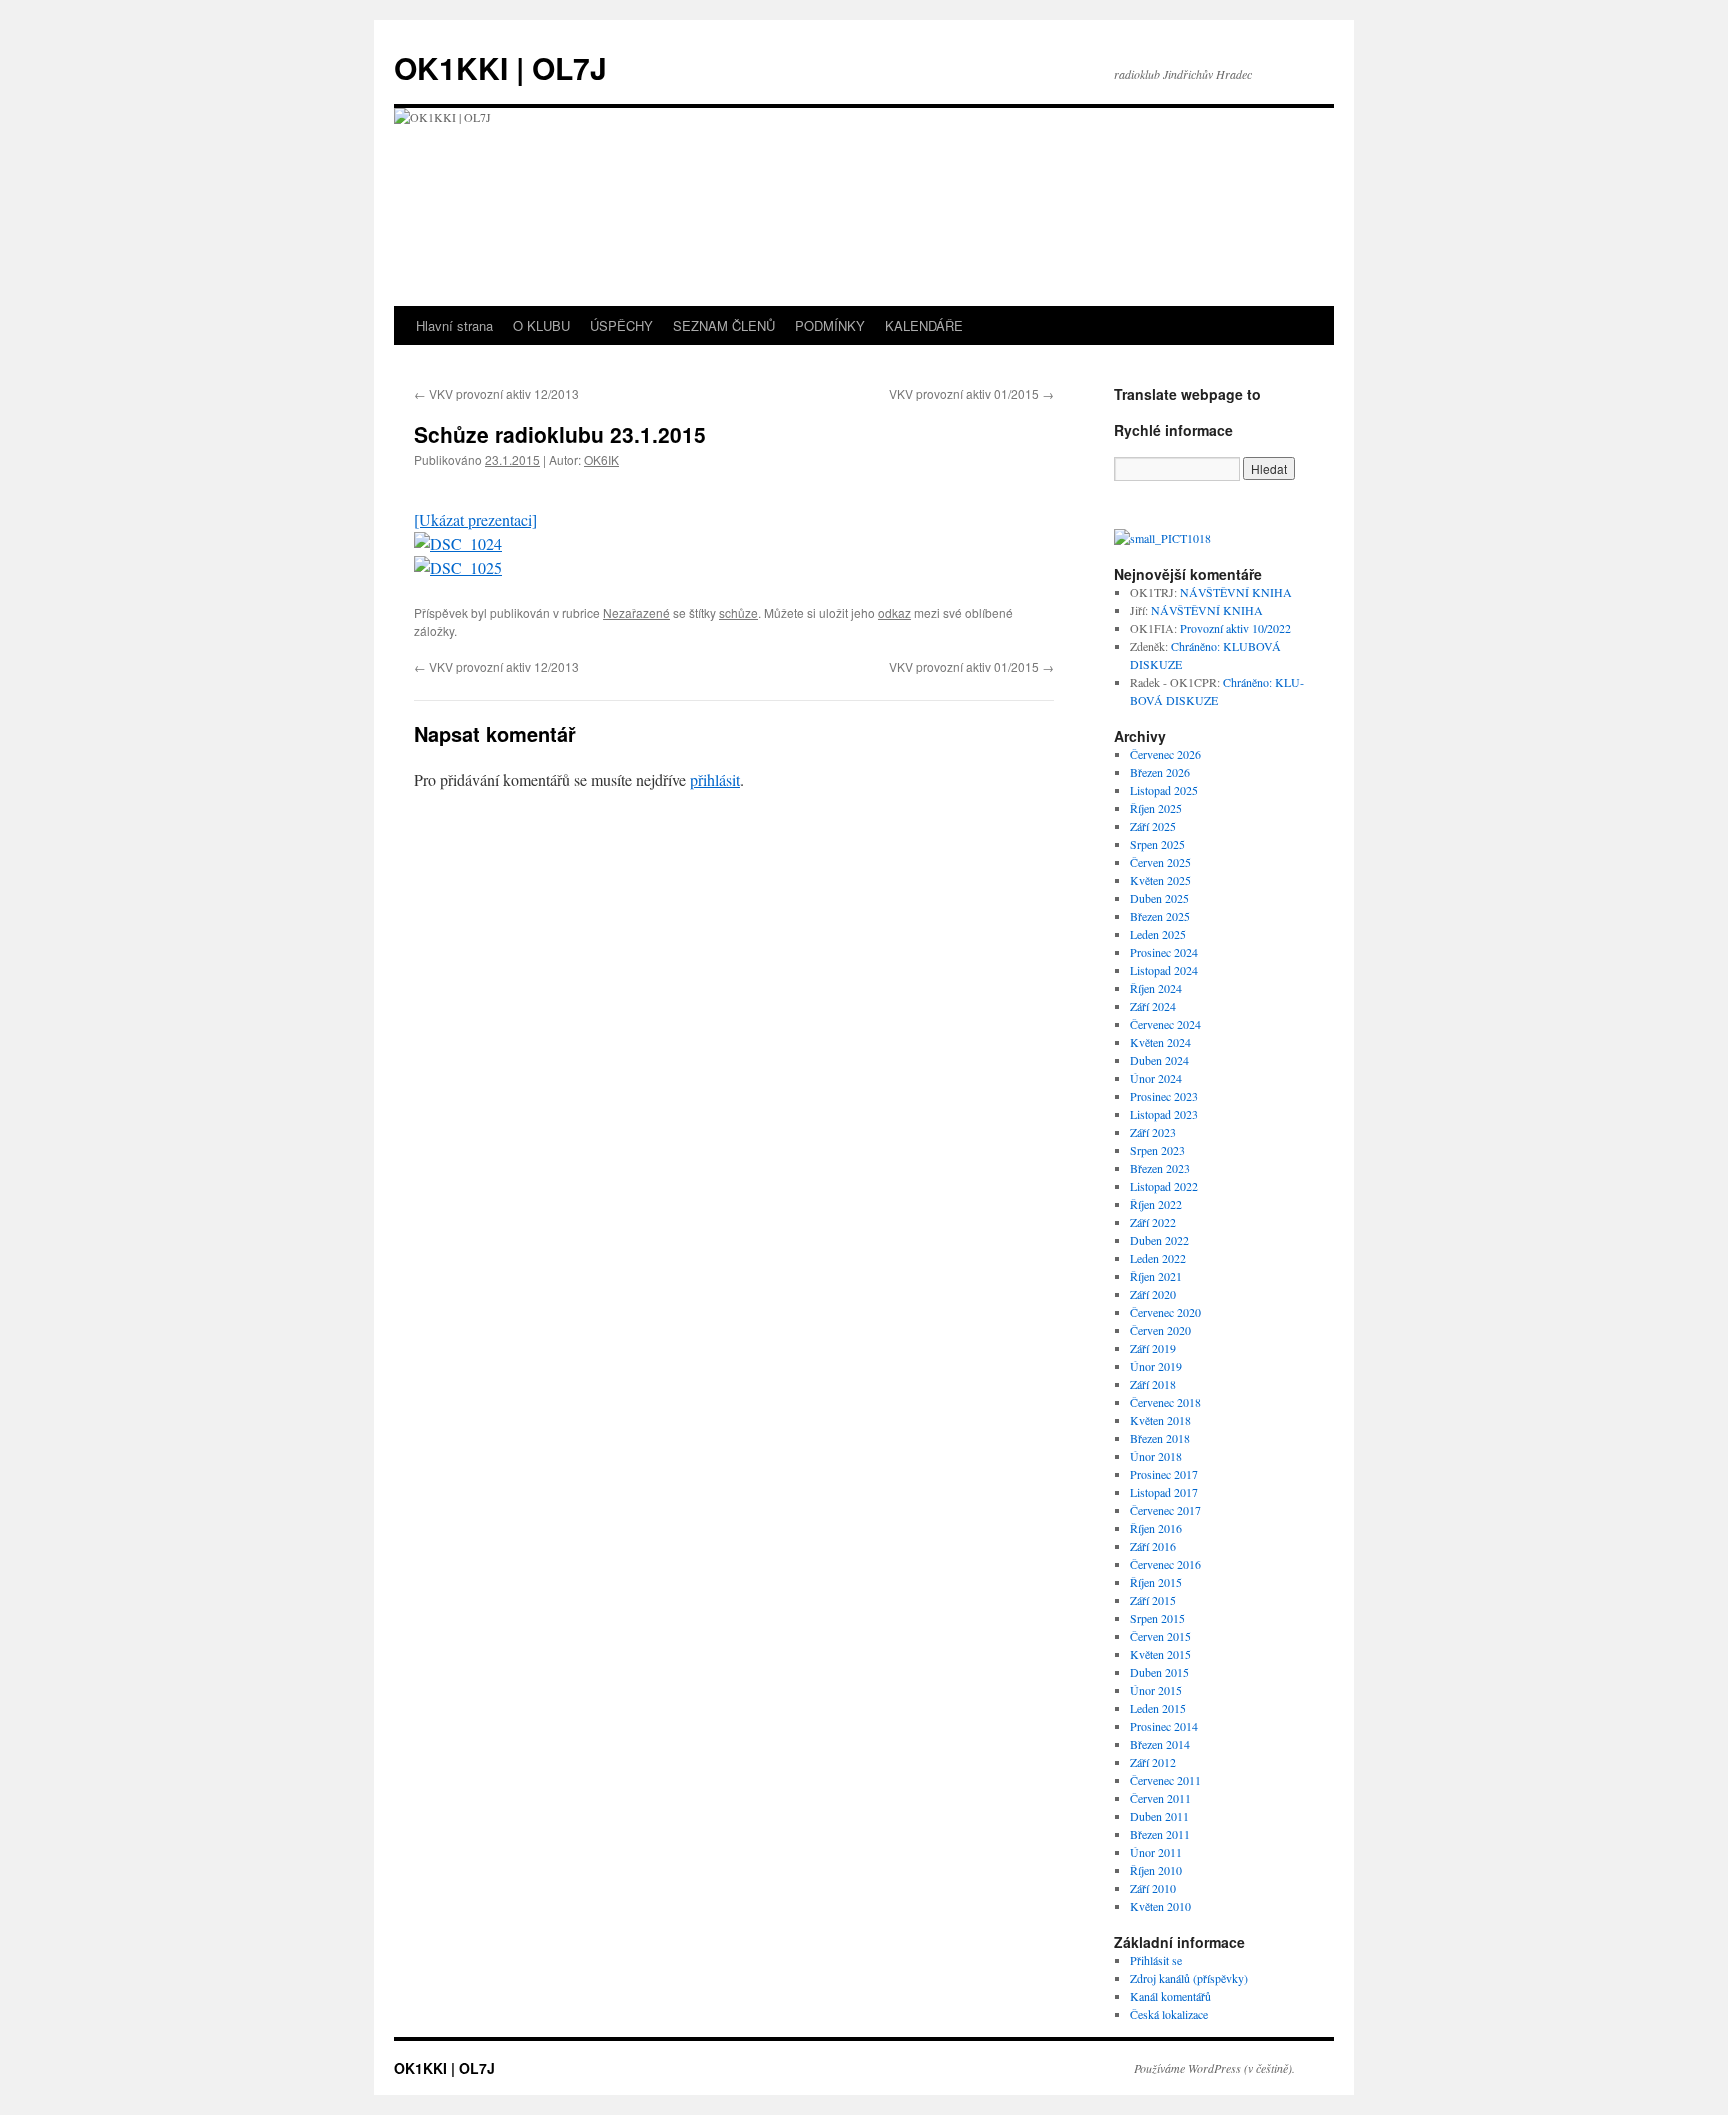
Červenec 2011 (1165, 1780)
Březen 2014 (1160, 1744)
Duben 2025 (1159, 898)
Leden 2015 (1158, 1708)
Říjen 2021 (1156, 1276)
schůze (738, 612)
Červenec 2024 (1165, 1024)
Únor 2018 (1156, 1456)
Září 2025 (1153, 826)
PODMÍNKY (830, 325)
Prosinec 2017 (1164, 1474)
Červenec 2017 (1165, 1510)
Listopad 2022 (1164, 1186)
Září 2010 (1153, 1888)
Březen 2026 (1160, 772)
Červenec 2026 (1165, 754)
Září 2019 (1153, 1348)
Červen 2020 (1160, 1330)
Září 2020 (1153, 1294)
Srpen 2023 (1157, 1150)
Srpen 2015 (1157, 1618)
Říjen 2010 (1156, 1870)
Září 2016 (1153, 1546)
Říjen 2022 (1156, 1204)
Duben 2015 (1159, 1672)
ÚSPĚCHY (621, 325)
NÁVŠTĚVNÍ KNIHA (1236, 592)
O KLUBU (541, 325)
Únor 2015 (1156, 1690)
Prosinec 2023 (1164, 1096)
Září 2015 (1153, 1600)
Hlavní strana (454, 325)
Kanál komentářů (1170, 1996)
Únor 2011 (1156, 1852)
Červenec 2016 (1165, 1564)
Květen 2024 (1160, 1042)
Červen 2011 (1160, 1798)
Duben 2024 (1159, 1060)
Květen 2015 (1160, 1654)
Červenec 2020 (1165, 1312)
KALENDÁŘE (924, 325)
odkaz (894, 612)
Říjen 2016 (1156, 1528)
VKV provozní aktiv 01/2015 (971, 393)
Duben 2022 (1159, 1240)
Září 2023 (1153, 1132)
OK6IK (601, 459)
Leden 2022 (1158, 1258)
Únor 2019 (1156, 1366)
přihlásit (715, 779)
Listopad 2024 (1164, 970)
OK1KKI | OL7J (500, 67)
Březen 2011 (1160, 1834)
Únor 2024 (1156, 1078)
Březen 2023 (1160, 1168)
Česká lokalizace (1169, 2014)
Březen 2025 (1160, 916)
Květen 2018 (1160, 1420)
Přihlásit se (1156, 1960)
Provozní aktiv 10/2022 (1235, 628)
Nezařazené (636, 612)
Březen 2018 (1160, 1438)
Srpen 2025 (1157, 844)
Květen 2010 (1160, 1906)
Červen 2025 (1160, 862)
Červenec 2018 (1165, 1402)
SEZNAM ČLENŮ (724, 325)
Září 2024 (1153, 1006)
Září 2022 (1153, 1222)
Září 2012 (1153, 1762)
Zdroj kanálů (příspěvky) (1189, 1978)
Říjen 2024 (1156, 988)
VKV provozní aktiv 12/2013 (496, 393)
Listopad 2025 (1164, 790)
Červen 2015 (1160, 1636)
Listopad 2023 (1164, 1114)
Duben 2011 (1159, 1816)
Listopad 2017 (1164, 1492)
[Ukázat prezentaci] (475, 519)
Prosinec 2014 (1164, 1726)
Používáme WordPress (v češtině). (1214, 2068)
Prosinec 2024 (1164, 952)
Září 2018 (1153, 1384)
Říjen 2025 (1156, 808)
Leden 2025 (1158, 934)
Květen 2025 (1160, 880)
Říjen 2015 (1156, 1582)
